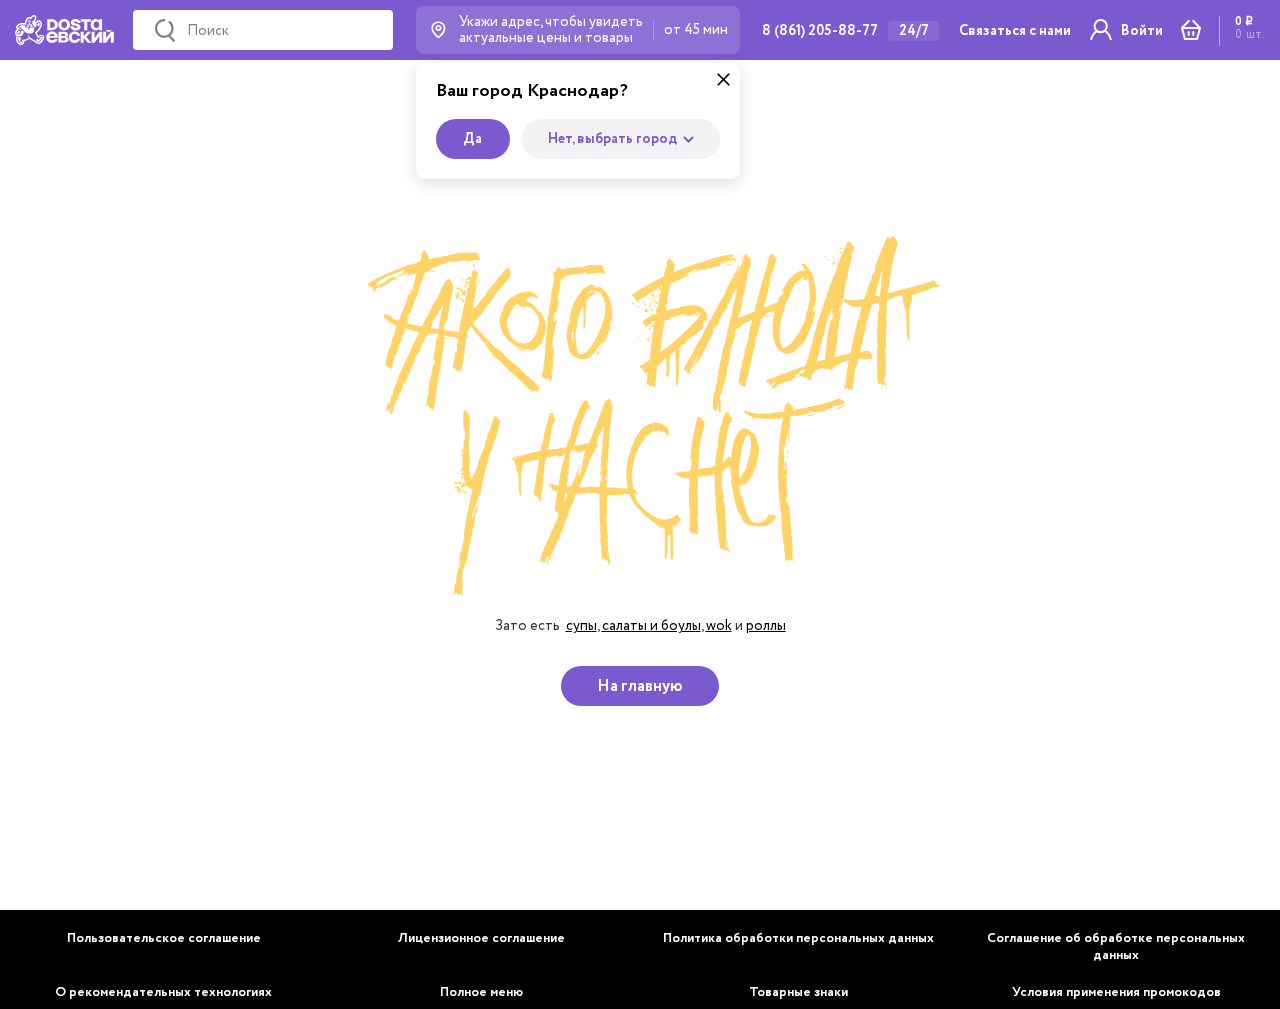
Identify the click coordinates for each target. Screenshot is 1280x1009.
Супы (581, 625)
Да (472, 139)
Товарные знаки (798, 992)
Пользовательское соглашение (164, 938)
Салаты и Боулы (651, 625)
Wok (719, 625)
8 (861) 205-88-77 (820, 31)
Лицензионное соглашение (481, 938)
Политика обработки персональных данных (798, 938)
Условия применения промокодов (1116, 992)
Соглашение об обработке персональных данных (1116, 947)
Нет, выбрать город (612, 139)
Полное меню (481, 992)
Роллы (766, 625)
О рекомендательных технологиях (163, 992)
